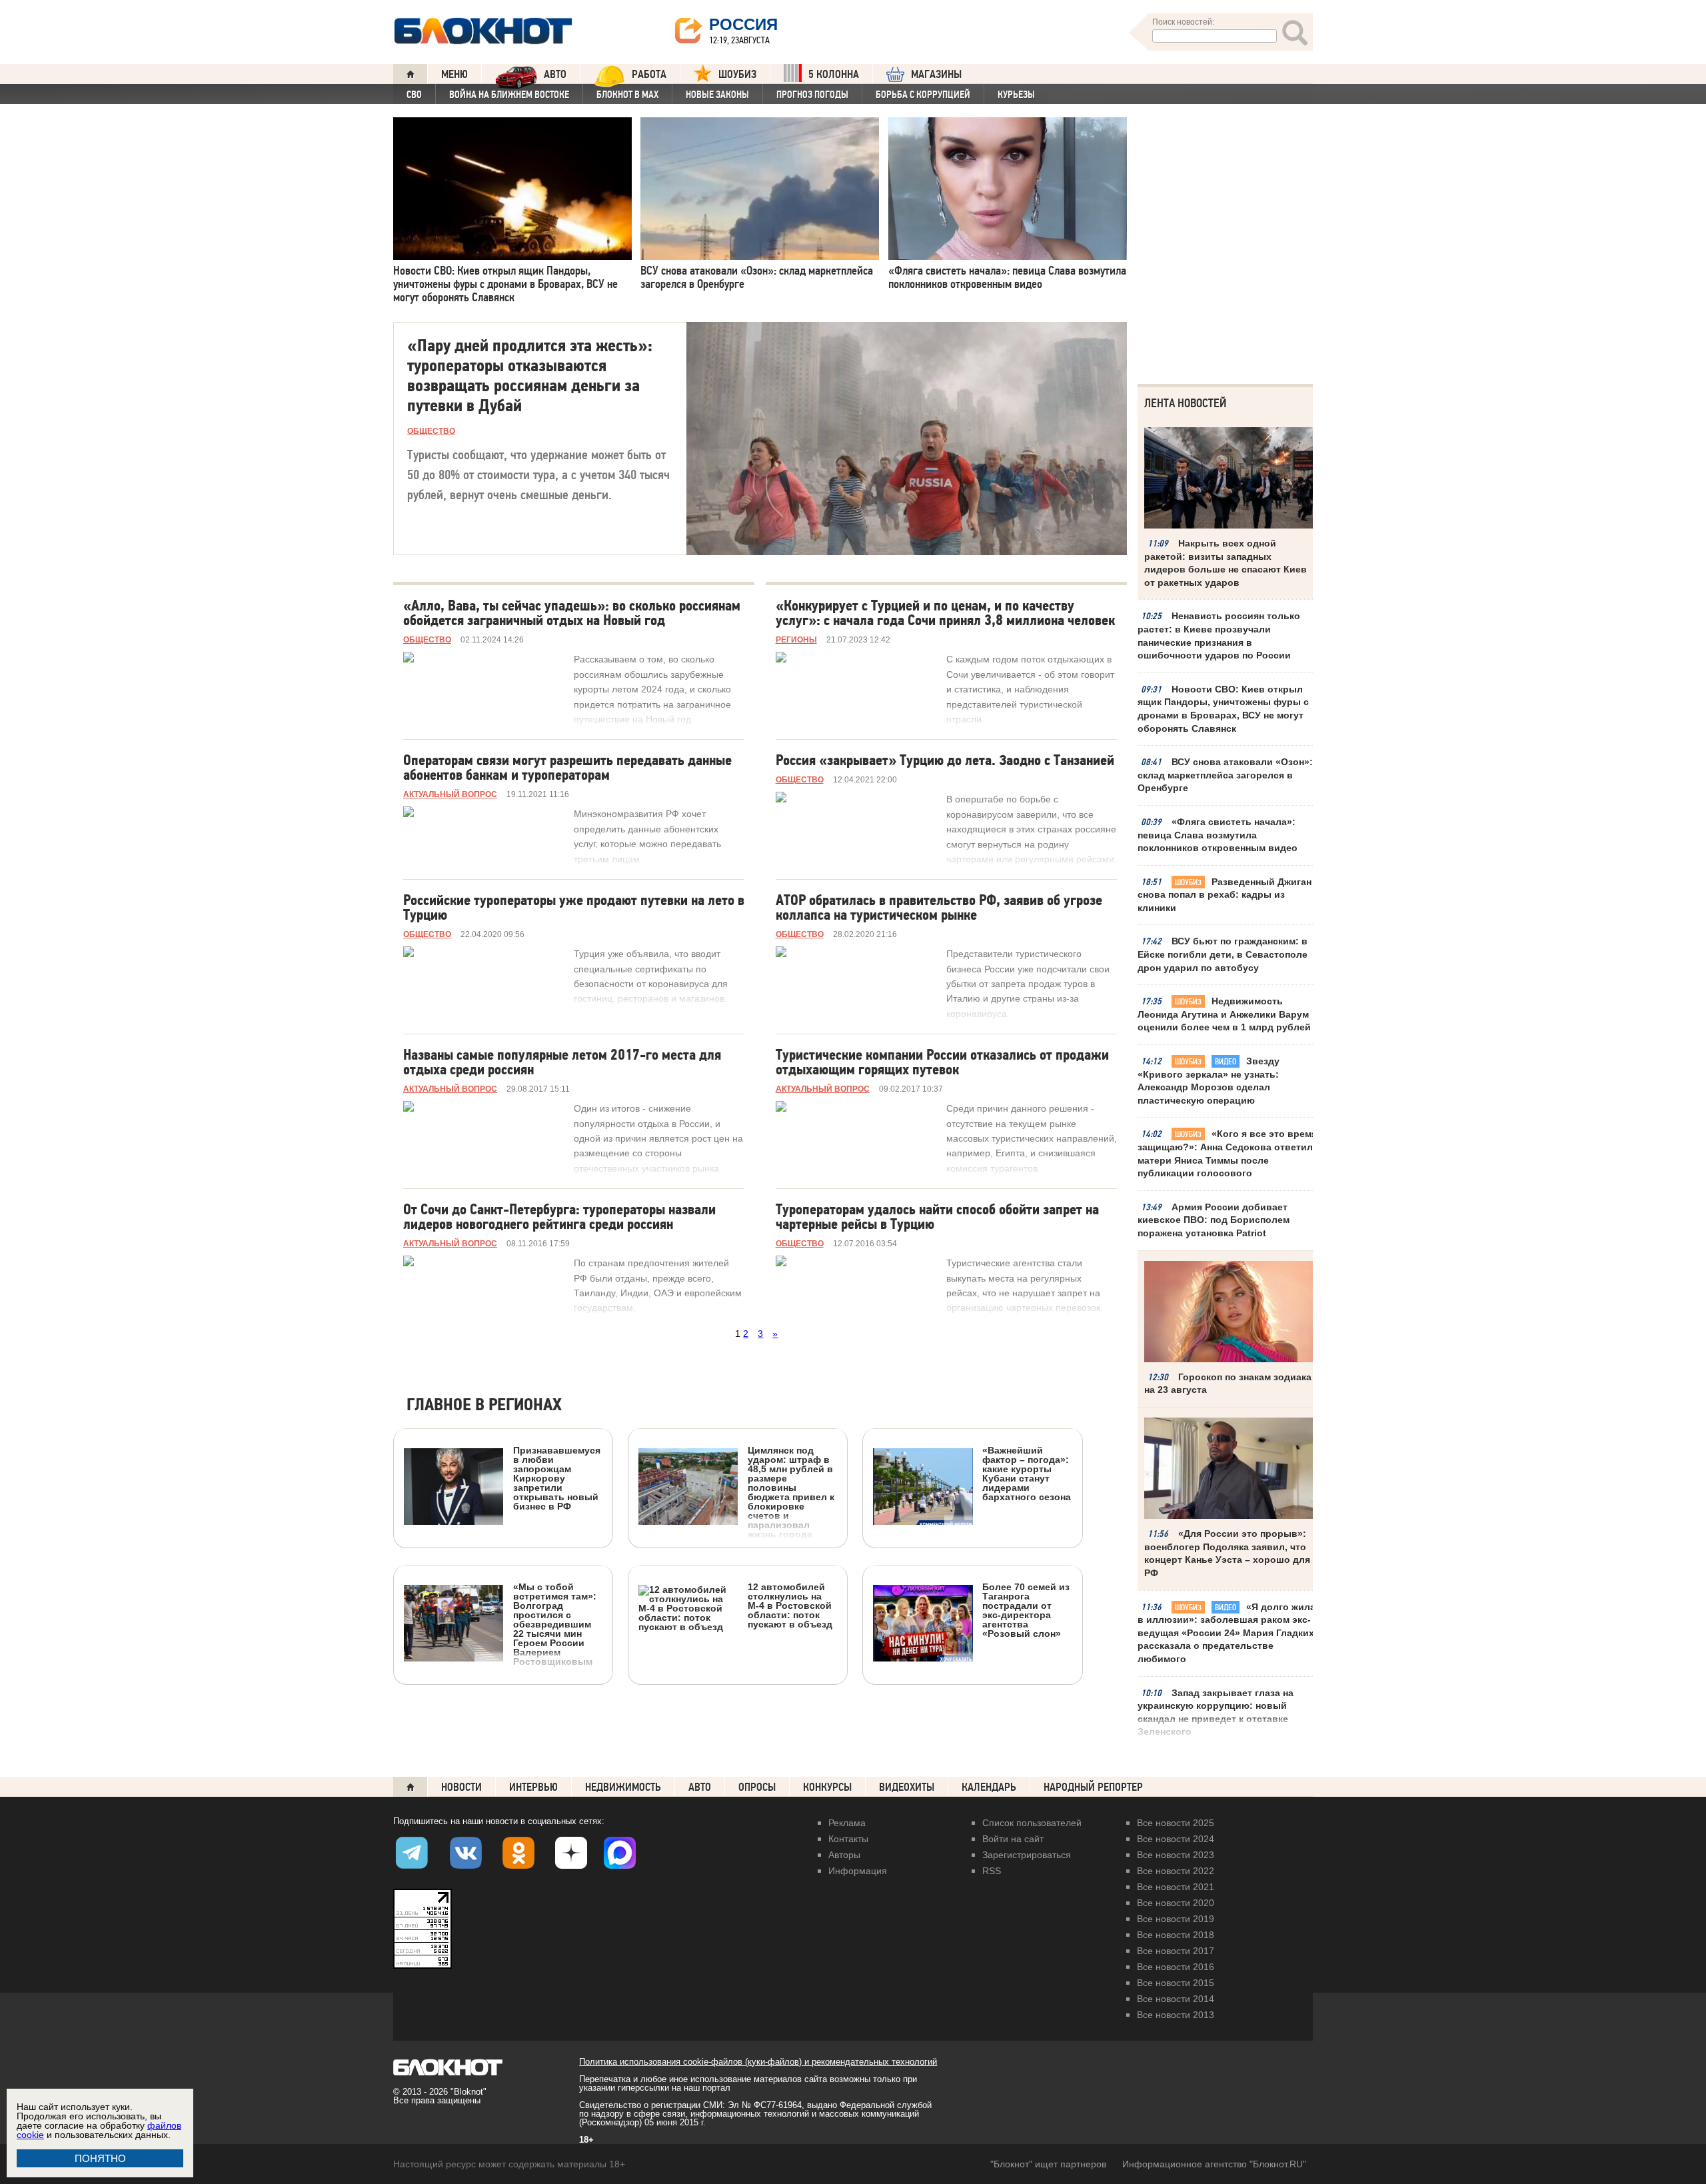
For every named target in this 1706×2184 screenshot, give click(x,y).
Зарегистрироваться (1027, 1855)
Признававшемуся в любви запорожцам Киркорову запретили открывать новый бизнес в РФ (557, 1478)
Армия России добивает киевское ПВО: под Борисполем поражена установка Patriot (1214, 1220)
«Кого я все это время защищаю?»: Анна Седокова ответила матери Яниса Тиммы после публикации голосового (1228, 1153)
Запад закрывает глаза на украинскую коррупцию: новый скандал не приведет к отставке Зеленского (1216, 1712)
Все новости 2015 (1176, 1983)
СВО (414, 95)
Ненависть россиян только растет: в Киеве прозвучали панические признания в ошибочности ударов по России (1219, 635)
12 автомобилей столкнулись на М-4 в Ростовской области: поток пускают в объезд (790, 1605)
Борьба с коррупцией (923, 95)
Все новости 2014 (1176, 1999)
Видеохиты (907, 1787)
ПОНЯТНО (100, 2158)
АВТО (555, 74)
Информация (858, 1871)
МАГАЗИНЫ (936, 74)
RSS (992, 1871)
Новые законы (717, 95)
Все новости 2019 (1176, 1919)
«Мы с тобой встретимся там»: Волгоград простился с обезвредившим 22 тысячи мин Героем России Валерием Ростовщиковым (555, 1624)
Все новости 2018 (1176, 1935)
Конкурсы (827, 1787)
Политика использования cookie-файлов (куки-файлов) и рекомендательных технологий (758, 2062)
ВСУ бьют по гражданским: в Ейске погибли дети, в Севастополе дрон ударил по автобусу (1223, 954)
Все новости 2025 (1176, 1823)
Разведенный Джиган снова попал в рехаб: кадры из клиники (1225, 895)
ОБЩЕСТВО (431, 431)
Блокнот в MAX (627, 95)
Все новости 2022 (1176, 1871)
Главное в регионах (484, 1405)
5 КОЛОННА (834, 74)
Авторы (844, 1855)
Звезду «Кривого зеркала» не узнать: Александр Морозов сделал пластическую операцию (1209, 1081)
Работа (649, 74)
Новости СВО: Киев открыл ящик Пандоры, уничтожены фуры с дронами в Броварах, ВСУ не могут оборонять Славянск (1223, 709)
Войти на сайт (1013, 1839)
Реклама (847, 1823)
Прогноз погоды (812, 95)
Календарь (989, 1787)
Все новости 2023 (1176, 1855)
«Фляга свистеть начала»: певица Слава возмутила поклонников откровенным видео (1218, 835)
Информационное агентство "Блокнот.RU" (1214, 2164)
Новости (461, 1787)
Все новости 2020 (1176, 1903)
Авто (700, 1787)
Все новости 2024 (1176, 1839)
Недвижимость (623, 1787)
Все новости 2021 (1176, 1887)
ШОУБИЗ (737, 74)
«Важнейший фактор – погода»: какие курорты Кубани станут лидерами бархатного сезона (1027, 1473)
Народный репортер (1093, 1787)
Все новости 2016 (1176, 1967)
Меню (454, 74)
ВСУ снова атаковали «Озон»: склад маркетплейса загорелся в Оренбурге (1225, 775)
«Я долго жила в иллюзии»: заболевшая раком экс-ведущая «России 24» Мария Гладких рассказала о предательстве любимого (1227, 1633)
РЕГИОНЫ (796, 640)
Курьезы (1016, 95)
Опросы (757, 1787)
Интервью (533, 1787)
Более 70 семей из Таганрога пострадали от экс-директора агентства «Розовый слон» (1026, 1610)
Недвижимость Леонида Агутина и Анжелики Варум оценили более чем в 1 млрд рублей (1224, 1014)
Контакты (848, 1839)
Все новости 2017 (1176, 1951)
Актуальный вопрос (450, 794)
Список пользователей (1032, 1823)
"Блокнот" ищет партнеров (1048, 2164)
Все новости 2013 (1176, 2015)
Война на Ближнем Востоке (509, 95)
